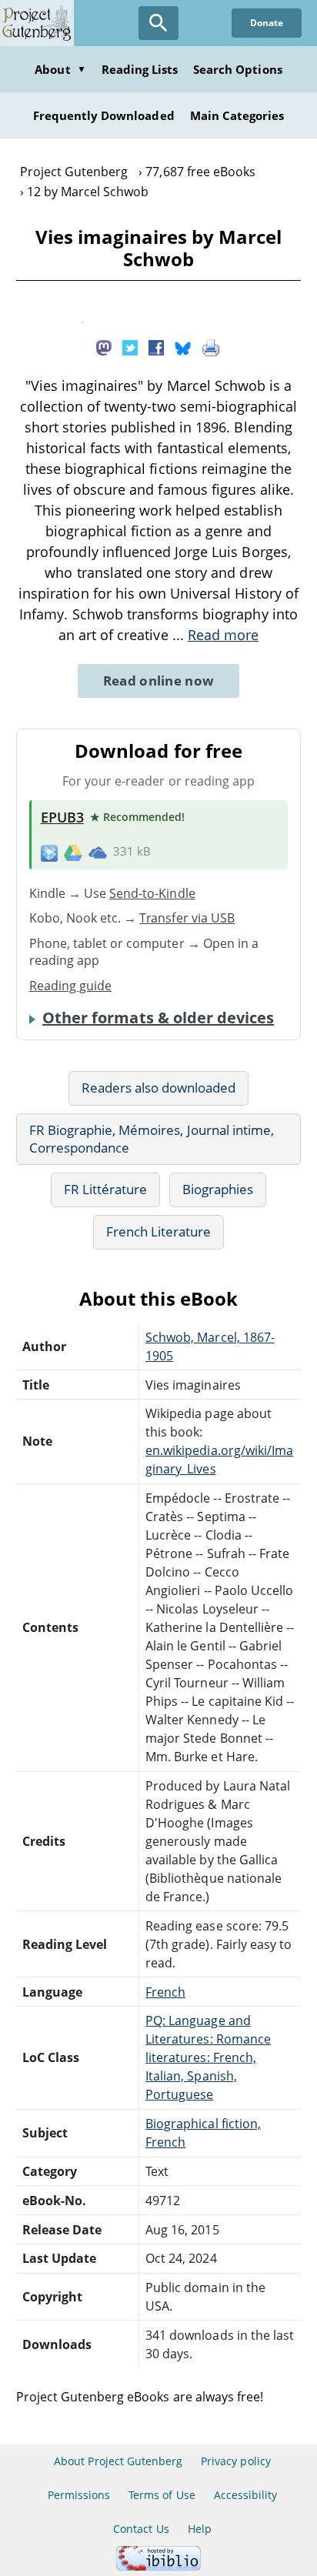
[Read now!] (82, 319)
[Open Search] (158, 23)
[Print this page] (211, 347)
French (165, 1992)
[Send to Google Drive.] (73, 852)
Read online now (159, 681)
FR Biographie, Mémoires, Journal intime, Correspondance (152, 1139)
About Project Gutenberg (118, 2461)
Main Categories (237, 115)
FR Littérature (106, 1189)
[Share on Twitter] (130, 347)
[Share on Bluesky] (183, 347)
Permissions (79, 2495)
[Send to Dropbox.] (49, 852)
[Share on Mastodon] (104, 347)
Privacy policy (236, 2461)
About (60, 69)
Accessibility (246, 2495)
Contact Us (141, 2529)
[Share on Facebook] (156, 347)
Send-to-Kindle (152, 893)
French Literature (159, 1231)
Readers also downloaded (159, 1088)
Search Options (238, 69)
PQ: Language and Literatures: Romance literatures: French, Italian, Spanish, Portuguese (208, 2057)
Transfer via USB (187, 918)
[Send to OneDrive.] (98, 852)
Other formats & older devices (158, 1018)
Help (200, 2529)
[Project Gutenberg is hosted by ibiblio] (158, 2566)
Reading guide (71, 986)
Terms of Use (162, 2495)
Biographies (218, 1189)
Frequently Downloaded (104, 115)
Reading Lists (140, 69)
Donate (267, 23)
